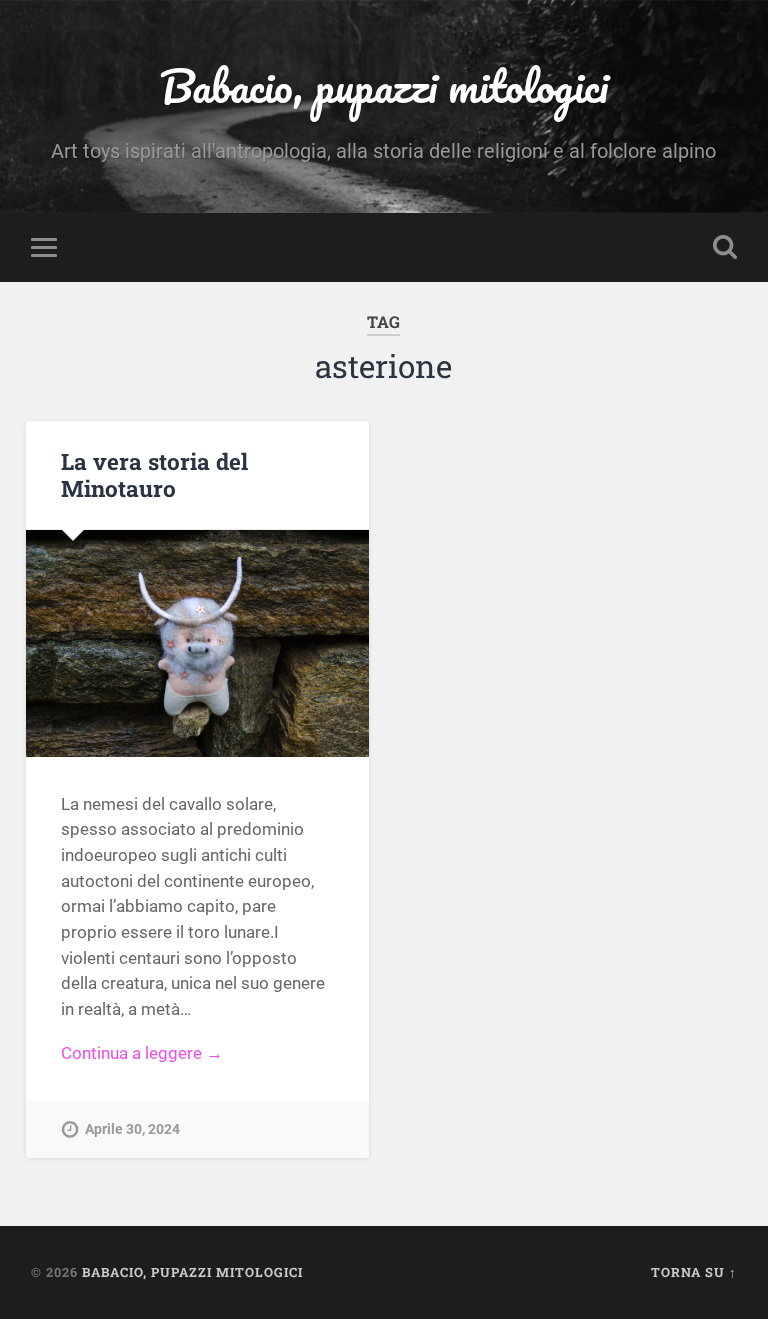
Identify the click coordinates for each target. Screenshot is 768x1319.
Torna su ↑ (694, 1272)
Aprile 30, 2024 (132, 1129)
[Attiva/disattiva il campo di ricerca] (725, 247)
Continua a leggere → (142, 1053)
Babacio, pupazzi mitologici (384, 85)
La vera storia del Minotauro (154, 474)
